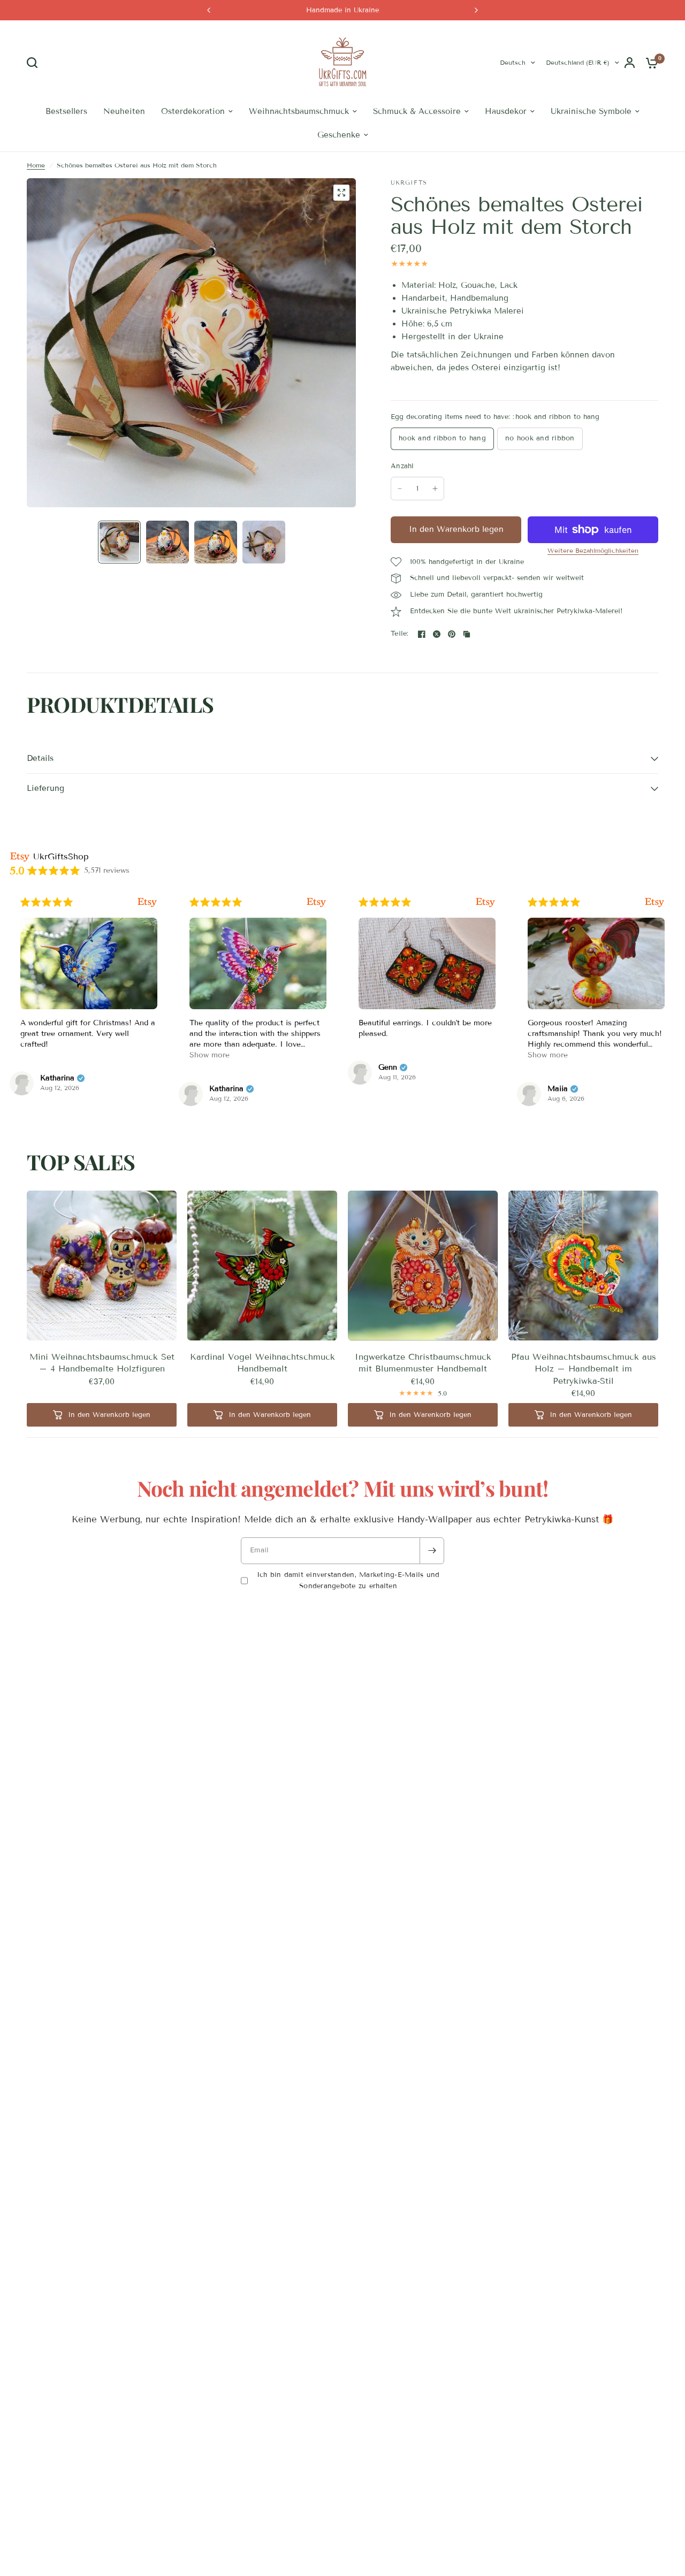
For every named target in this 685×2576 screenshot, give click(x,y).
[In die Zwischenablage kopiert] (467, 634)
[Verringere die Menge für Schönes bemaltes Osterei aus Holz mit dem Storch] (400, 489)
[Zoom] (341, 193)
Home (36, 165)
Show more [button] (210, 1055)
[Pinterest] (452, 634)
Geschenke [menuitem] (339, 135)
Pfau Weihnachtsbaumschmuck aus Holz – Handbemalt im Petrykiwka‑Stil (584, 1369)
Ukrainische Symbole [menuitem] (591, 111)
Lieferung (45, 788)
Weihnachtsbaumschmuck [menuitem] (299, 111)
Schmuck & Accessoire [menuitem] (417, 111)
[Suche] (35, 63)
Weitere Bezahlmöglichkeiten (593, 551)
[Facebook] (422, 634)
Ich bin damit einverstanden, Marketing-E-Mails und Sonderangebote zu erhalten (348, 1580)
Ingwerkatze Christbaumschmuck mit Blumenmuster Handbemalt (423, 1363)
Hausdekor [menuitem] (506, 111)
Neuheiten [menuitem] (124, 111)
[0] (649, 63)
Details (40, 758)
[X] (437, 634)
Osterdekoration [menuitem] (193, 111)
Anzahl (402, 466)
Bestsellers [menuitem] (66, 111)
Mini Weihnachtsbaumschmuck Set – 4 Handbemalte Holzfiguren (102, 1363)
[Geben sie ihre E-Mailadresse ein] (432, 1551)
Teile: (400, 634)
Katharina (57, 1078)
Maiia (558, 1089)
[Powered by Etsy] (147, 902)
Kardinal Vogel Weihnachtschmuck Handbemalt (262, 1363)
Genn (388, 1068)
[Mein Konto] (630, 63)
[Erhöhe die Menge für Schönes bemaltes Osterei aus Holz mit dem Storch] (435, 489)
